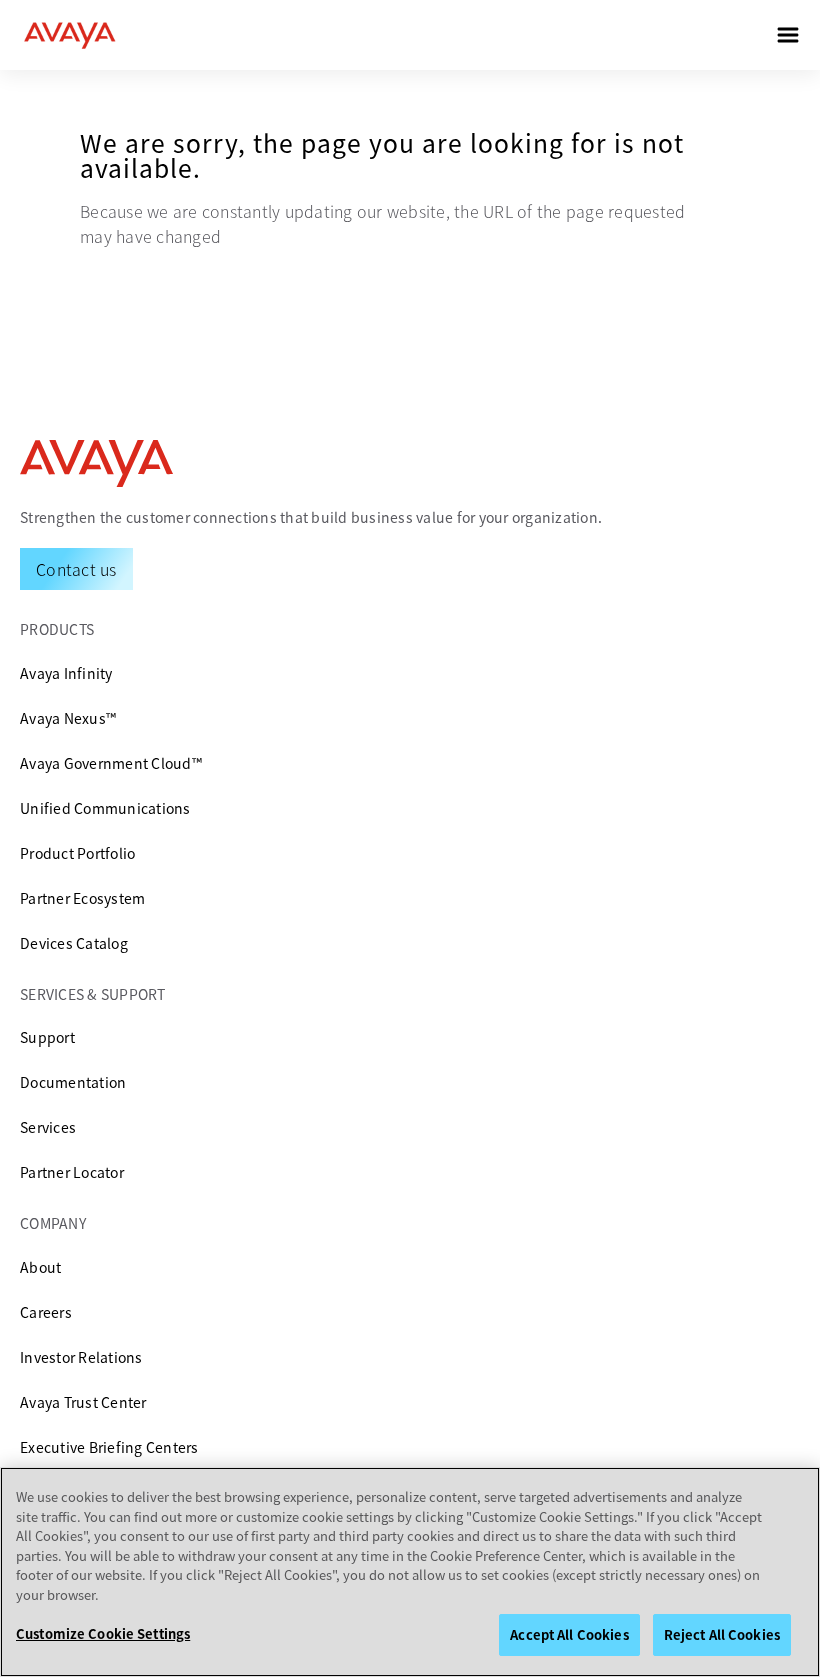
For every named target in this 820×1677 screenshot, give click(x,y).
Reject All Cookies (722, 1634)
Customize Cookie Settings (103, 1633)
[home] (70, 35)
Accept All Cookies (569, 1634)
